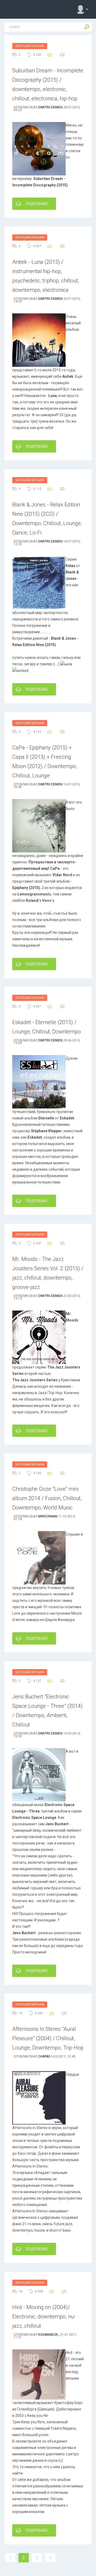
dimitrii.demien (50, 107)
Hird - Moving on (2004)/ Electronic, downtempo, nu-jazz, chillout (44, 2317)
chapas (44, 2056)
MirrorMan (48, 1516)
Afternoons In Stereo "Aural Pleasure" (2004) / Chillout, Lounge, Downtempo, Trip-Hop (48, 2038)
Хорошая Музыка (30, 46)
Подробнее (37, 204)
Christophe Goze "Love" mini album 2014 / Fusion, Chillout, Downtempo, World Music (47, 1498)
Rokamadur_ (49, 2335)
